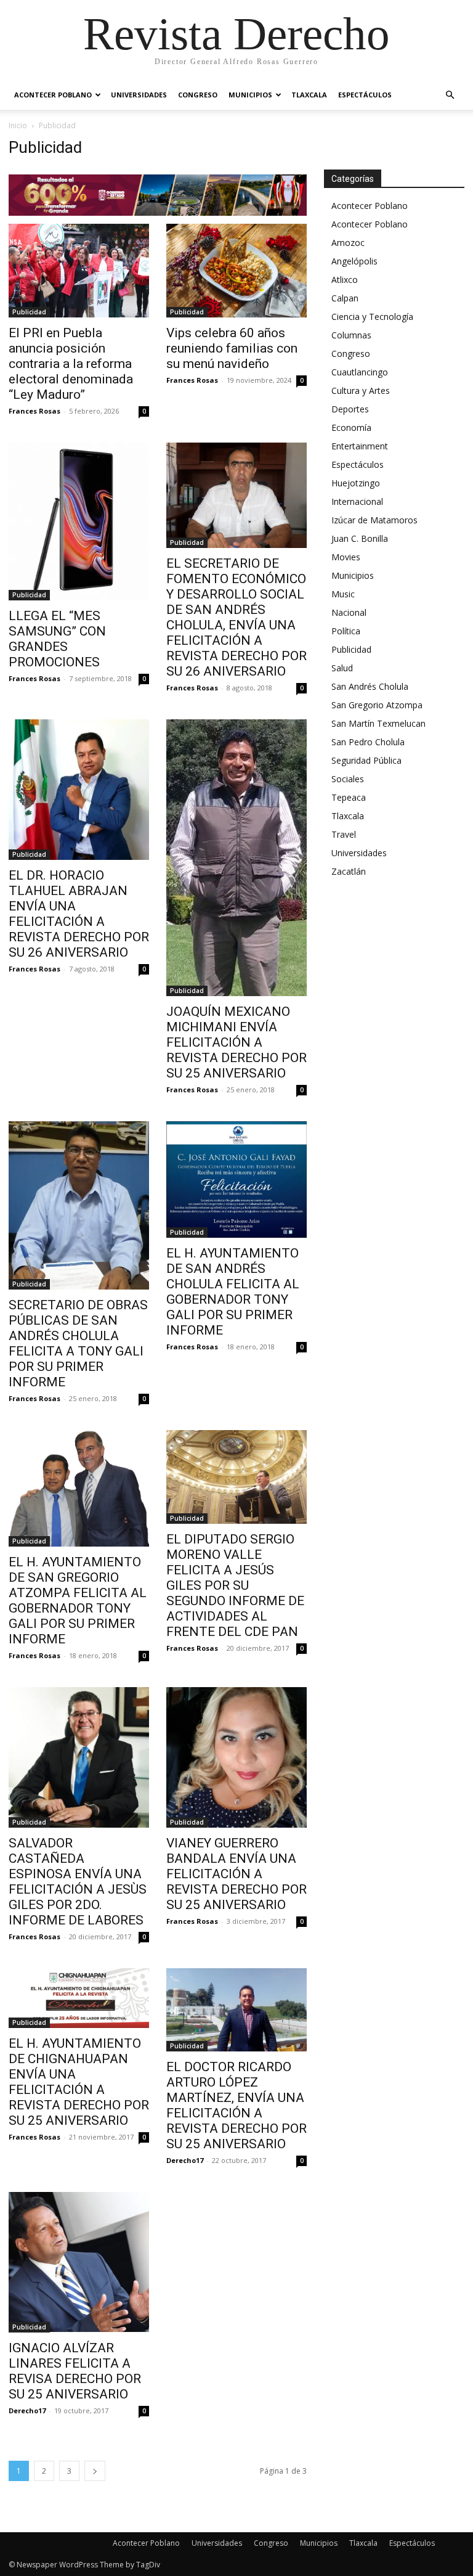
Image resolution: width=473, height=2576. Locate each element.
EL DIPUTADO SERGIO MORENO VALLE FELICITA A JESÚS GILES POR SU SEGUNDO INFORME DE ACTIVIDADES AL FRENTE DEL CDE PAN (235, 1585)
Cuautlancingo (360, 372)
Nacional (349, 612)
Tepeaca (349, 797)
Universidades (139, 95)
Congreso (198, 95)
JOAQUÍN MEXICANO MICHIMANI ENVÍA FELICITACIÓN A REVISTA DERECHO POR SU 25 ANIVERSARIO (236, 1042)
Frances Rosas (34, 411)
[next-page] (95, 2471)
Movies (346, 557)
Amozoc (348, 243)
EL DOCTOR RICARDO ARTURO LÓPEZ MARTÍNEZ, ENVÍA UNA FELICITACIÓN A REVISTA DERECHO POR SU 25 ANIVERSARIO (236, 2105)
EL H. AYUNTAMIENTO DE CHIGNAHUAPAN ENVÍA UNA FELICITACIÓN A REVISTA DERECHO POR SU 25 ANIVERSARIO (79, 2082)
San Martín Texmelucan (378, 723)
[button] (450, 95)
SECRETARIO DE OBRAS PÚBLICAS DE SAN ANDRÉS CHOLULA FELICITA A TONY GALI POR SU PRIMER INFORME (78, 1343)
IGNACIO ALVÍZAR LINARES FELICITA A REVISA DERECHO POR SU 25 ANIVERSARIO (75, 2371)
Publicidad (29, 312)
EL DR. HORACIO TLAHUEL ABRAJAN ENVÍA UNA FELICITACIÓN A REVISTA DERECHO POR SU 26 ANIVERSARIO (79, 914)
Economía (351, 427)
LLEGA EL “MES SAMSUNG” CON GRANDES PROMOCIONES (57, 639)
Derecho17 (185, 2160)
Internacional (357, 501)
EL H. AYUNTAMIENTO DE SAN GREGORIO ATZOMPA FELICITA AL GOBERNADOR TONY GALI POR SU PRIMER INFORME (78, 1601)
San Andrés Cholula (370, 686)
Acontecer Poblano (53, 95)
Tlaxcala (309, 95)
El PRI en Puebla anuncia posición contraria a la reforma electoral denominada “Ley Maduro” (71, 364)
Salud (342, 668)
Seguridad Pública (366, 760)
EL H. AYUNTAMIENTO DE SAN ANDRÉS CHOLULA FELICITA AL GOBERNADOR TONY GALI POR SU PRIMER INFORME (233, 1292)
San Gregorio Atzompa (377, 705)
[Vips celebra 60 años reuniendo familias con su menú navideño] (236, 271)
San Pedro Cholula (368, 742)
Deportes (350, 409)
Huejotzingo (356, 483)
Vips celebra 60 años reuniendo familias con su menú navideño (232, 348)
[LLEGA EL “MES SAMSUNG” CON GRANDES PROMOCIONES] (79, 521)
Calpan (345, 298)
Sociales (348, 779)
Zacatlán (349, 871)
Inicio (18, 125)
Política (346, 631)
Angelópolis (354, 261)
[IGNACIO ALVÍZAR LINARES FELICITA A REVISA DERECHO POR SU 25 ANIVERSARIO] (79, 2262)
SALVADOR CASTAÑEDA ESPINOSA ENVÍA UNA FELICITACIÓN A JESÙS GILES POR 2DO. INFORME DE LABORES (78, 1882)
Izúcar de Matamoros (374, 520)
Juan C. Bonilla (360, 538)
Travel (344, 834)
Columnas (351, 335)
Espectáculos (365, 95)
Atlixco (345, 280)
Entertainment (360, 446)
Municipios (250, 95)
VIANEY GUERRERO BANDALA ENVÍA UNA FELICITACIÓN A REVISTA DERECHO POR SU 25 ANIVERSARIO (236, 1874)
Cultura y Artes (361, 390)
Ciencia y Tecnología (372, 317)
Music (343, 594)
